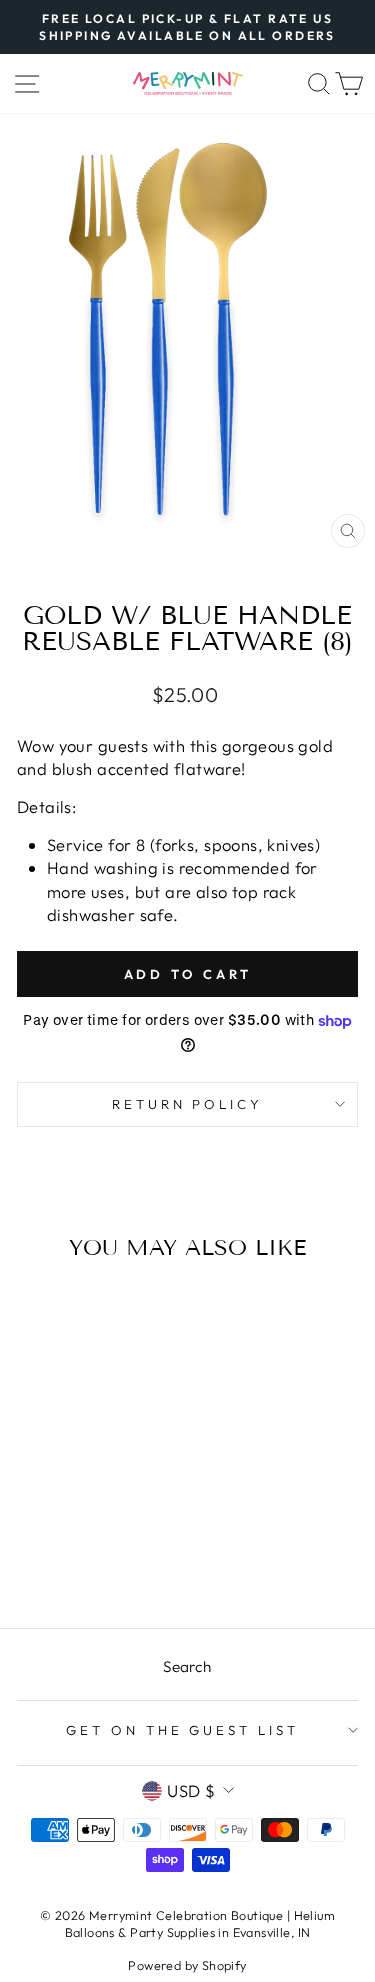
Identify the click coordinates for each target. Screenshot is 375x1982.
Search (187, 1666)
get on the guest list (182, 1730)
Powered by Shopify (187, 1965)
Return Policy (188, 1104)
